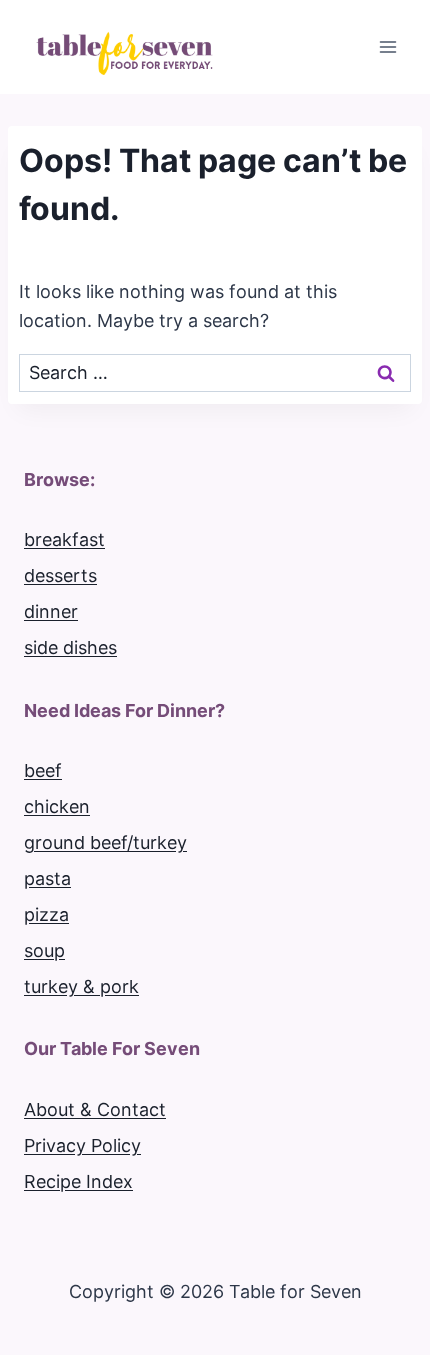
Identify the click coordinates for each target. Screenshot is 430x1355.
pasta (47, 878)
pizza (46, 914)
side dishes (70, 647)
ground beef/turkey (105, 842)
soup (44, 950)
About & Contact (95, 1109)
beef (43, 770)
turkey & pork (81, 986)
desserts (60, 575)
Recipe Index (78, 1181)
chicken (57, 806)
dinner (51, 611)
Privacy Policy (82, 1145)
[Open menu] (387, 46)
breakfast (64, 539)
